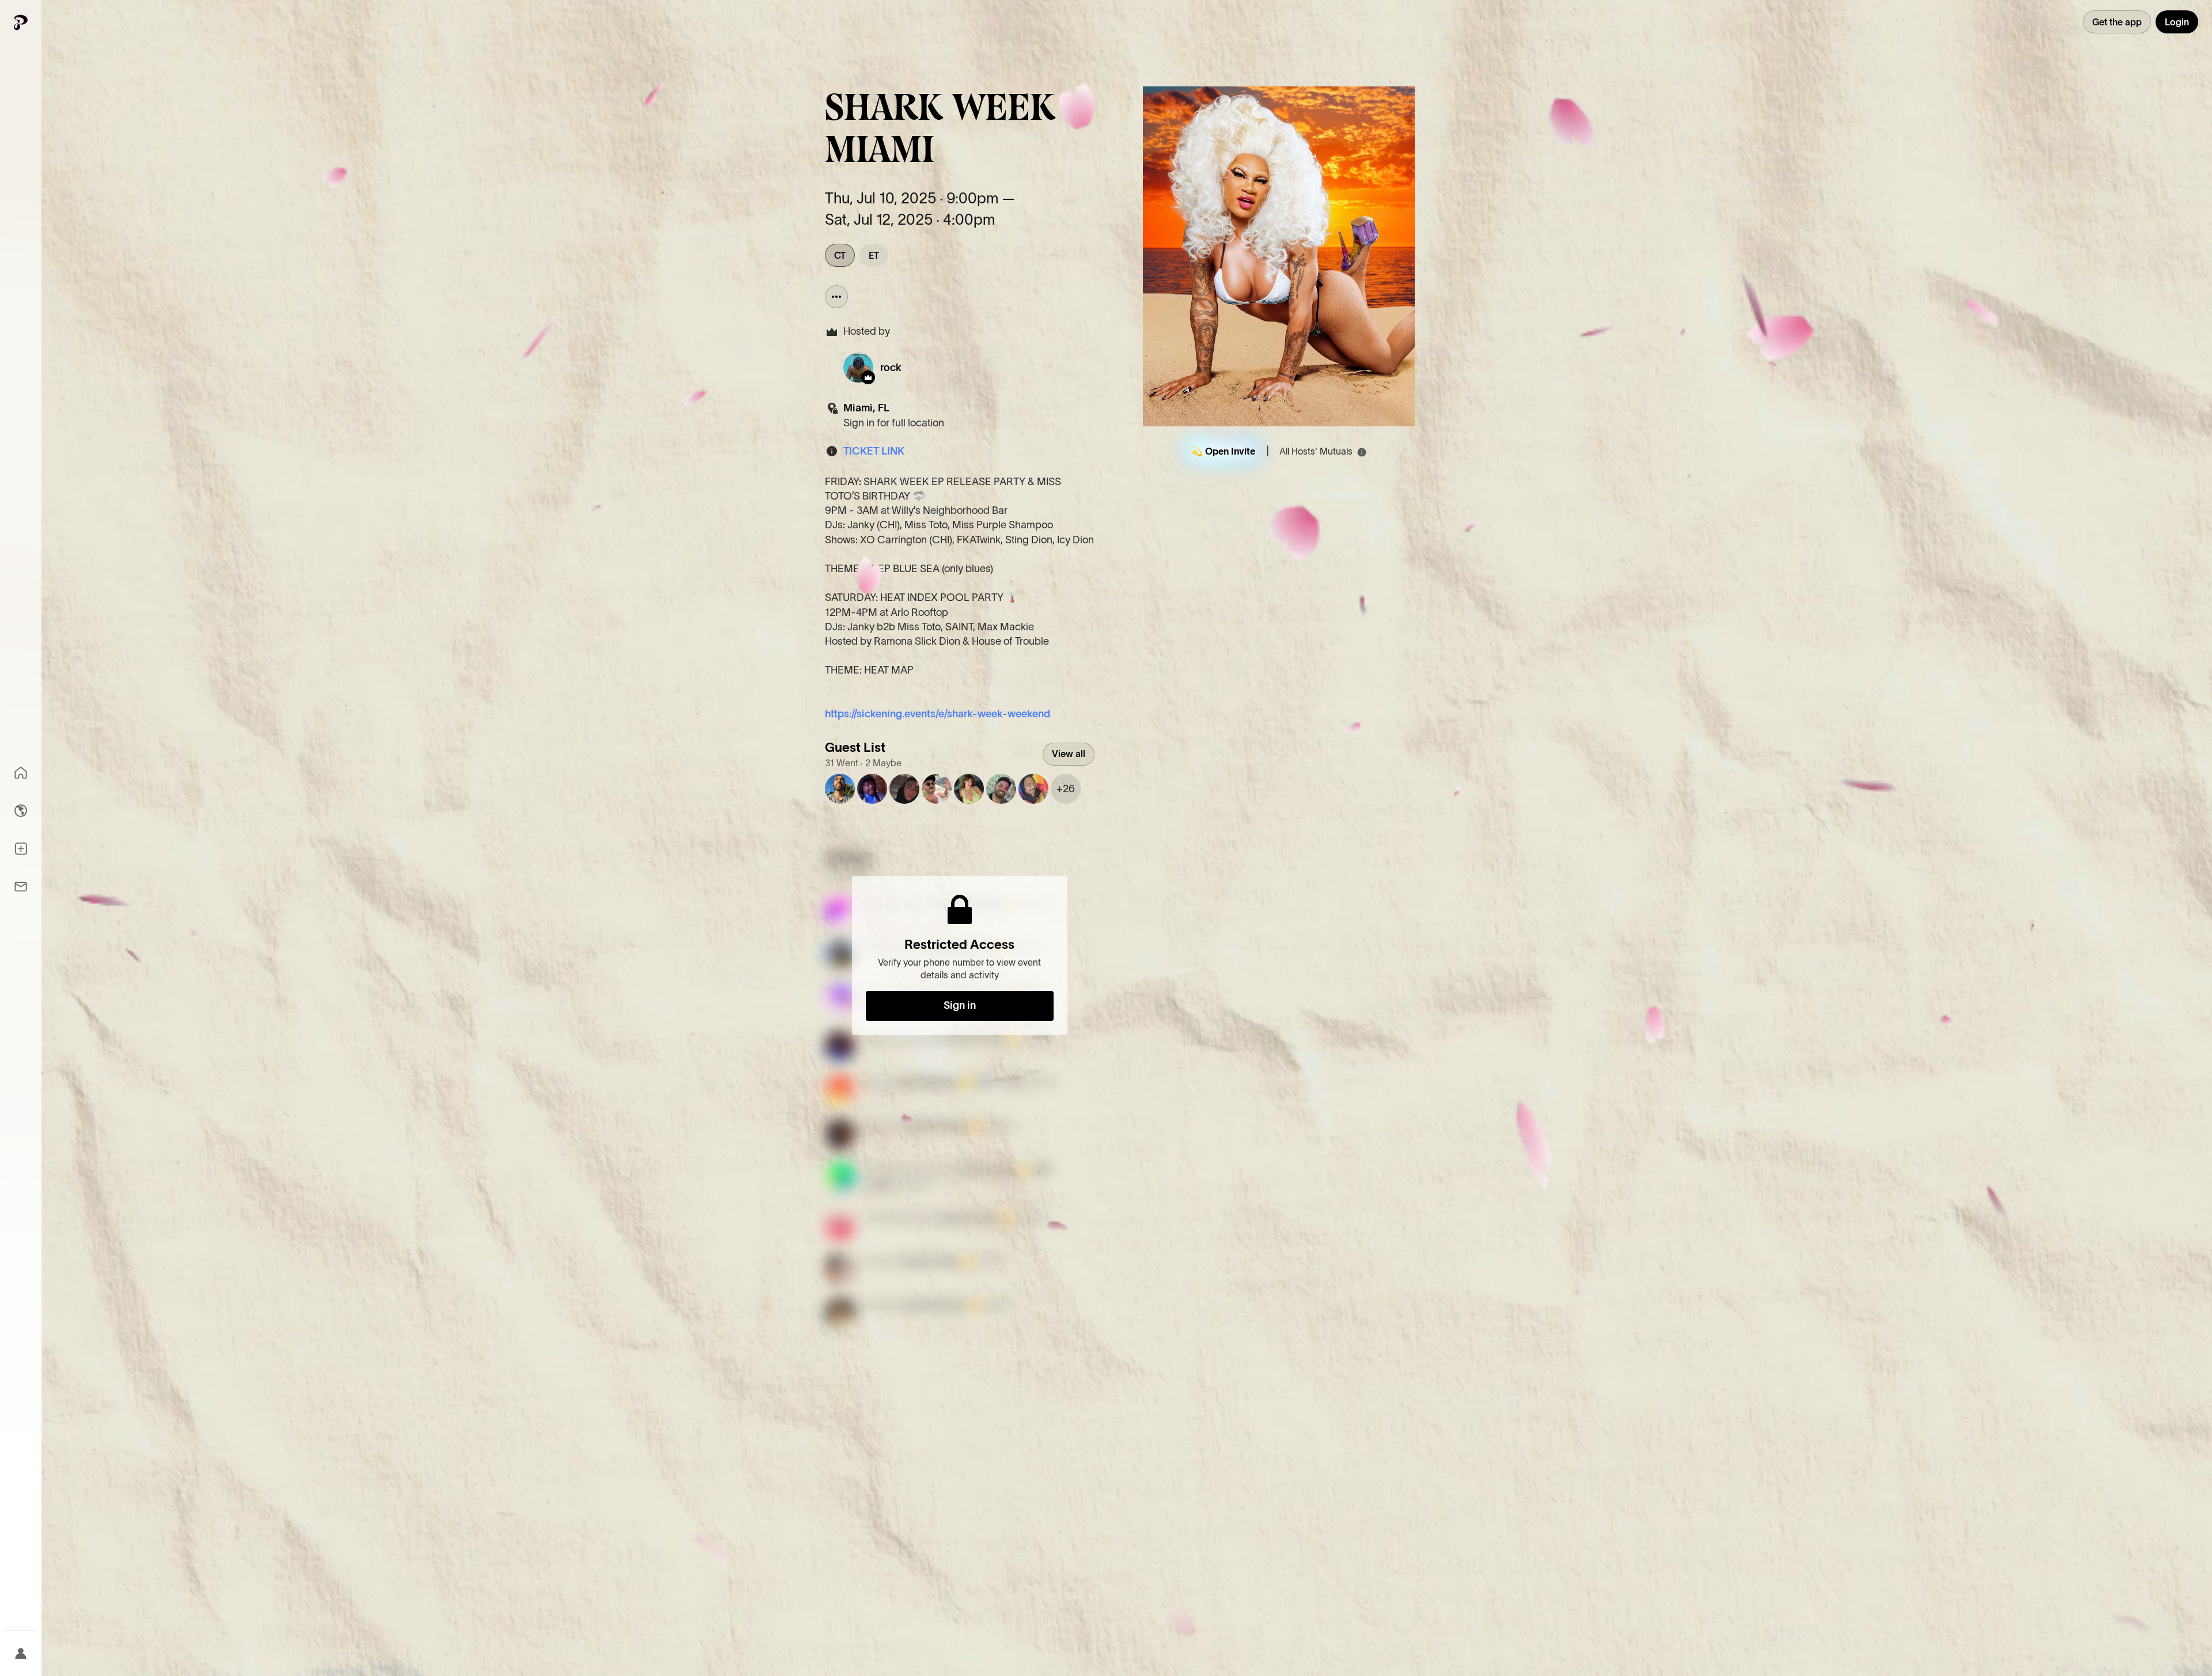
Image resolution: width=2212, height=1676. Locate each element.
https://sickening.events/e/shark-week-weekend (938, 714)
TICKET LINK (874, 451)
